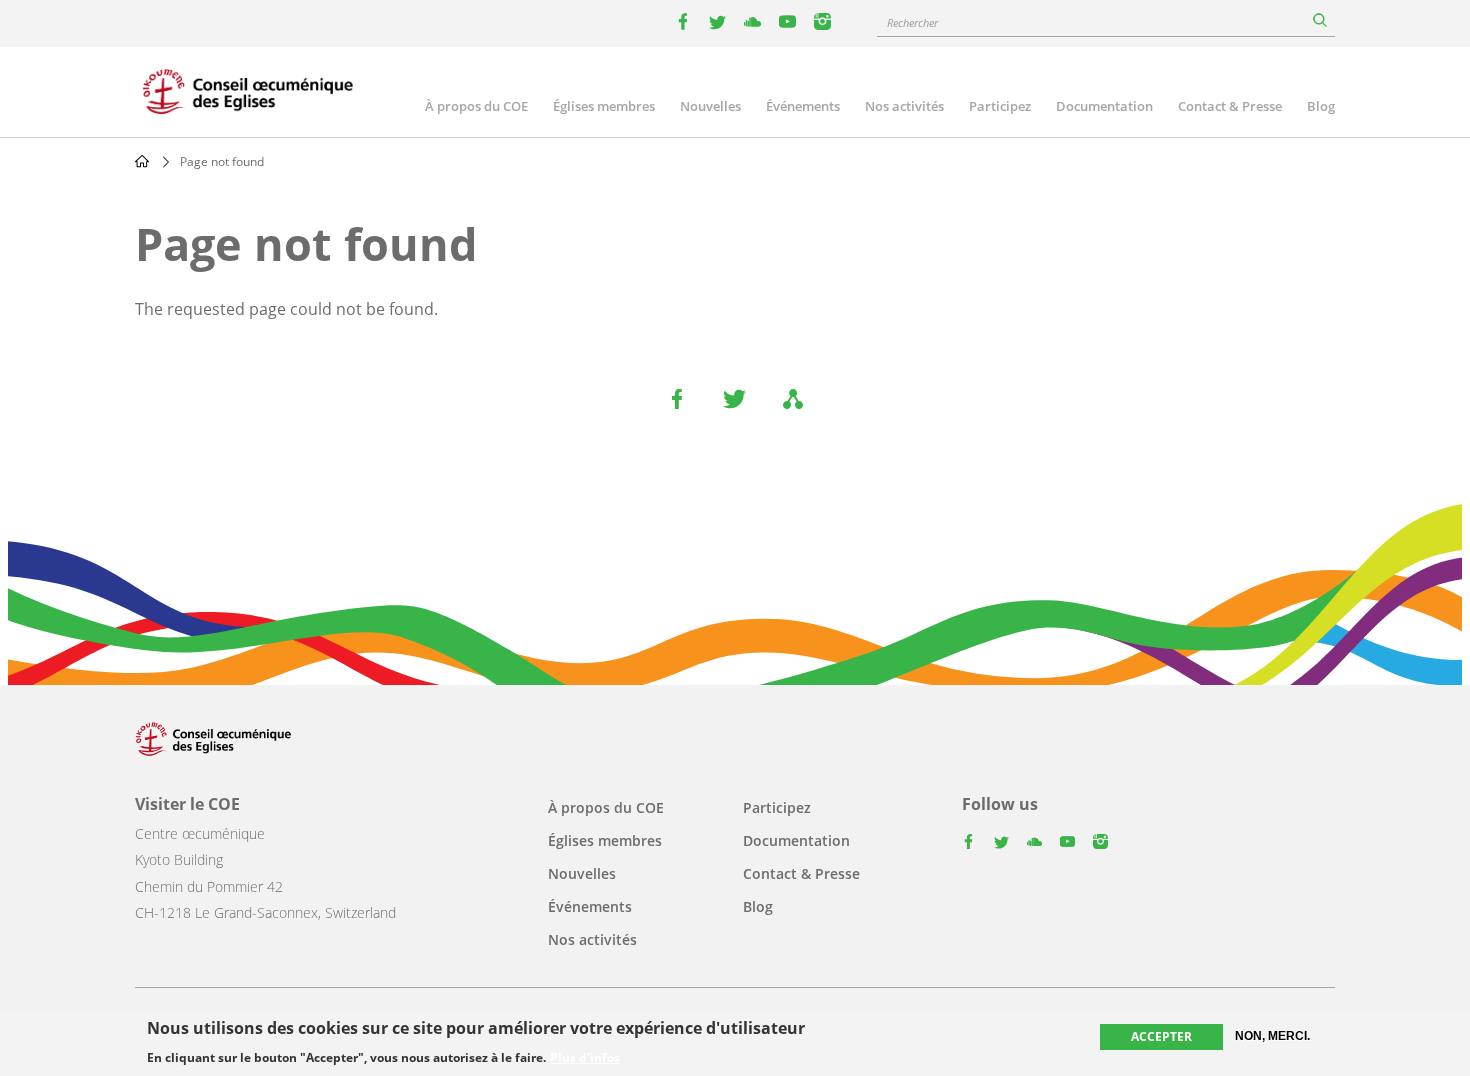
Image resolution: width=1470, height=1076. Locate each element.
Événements (803, 106)
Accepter (1161, 1036)
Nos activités (904, 106)
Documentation (1104, 106)
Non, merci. (1272, 1036)
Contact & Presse (1230, 106)
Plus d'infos (585, 1058)
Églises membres (604, 106)
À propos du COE (476, 106)
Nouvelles (710, 106)
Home (142, 161)
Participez (1000, 106)
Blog (1321, 106)
